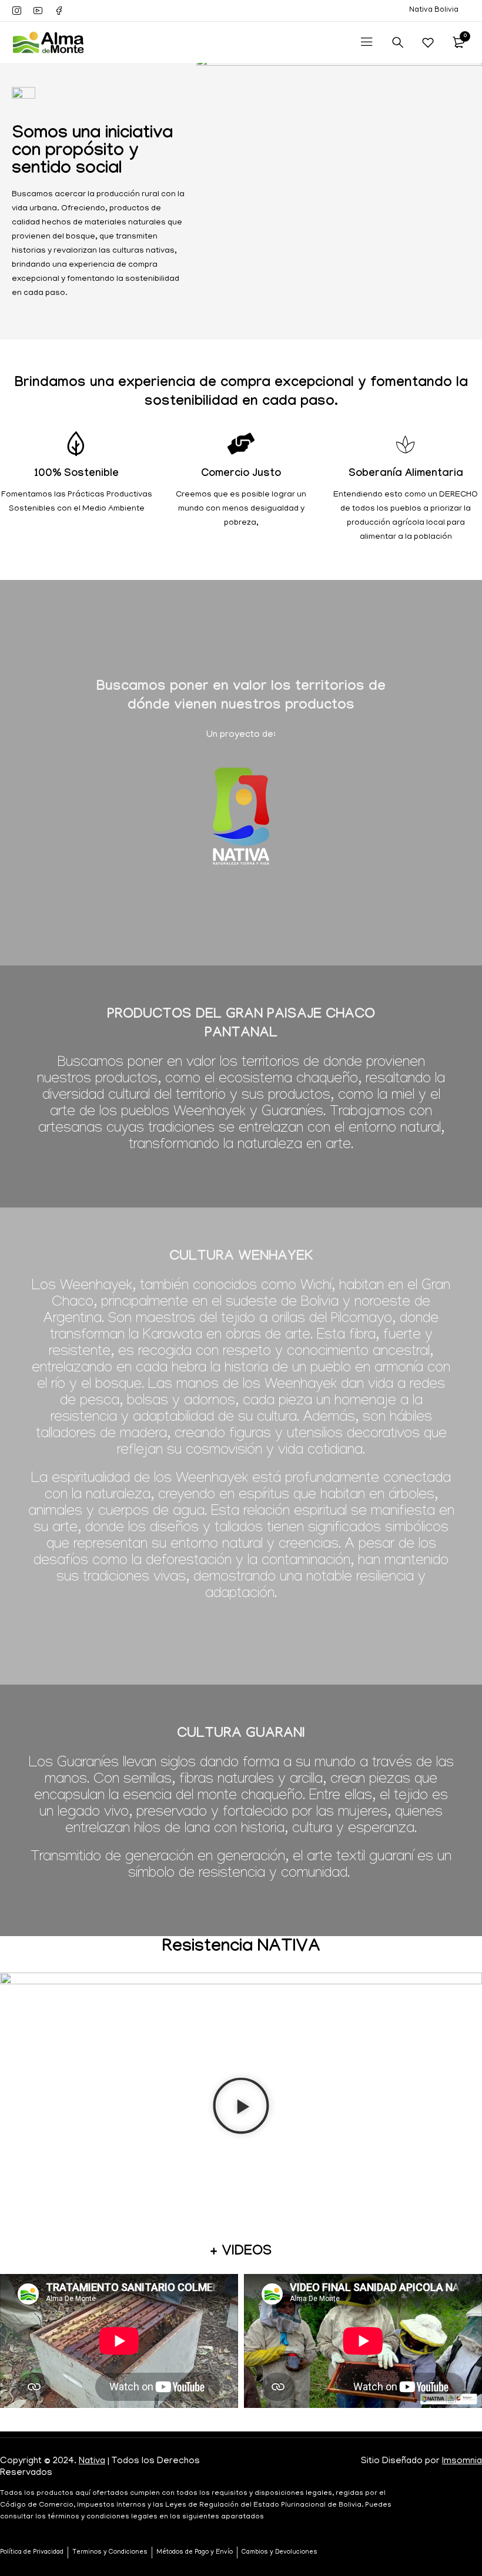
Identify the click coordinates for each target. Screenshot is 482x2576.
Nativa (92, 2461)
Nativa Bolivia (434, 10)
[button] (241, 2108)
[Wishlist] (428, 42)
